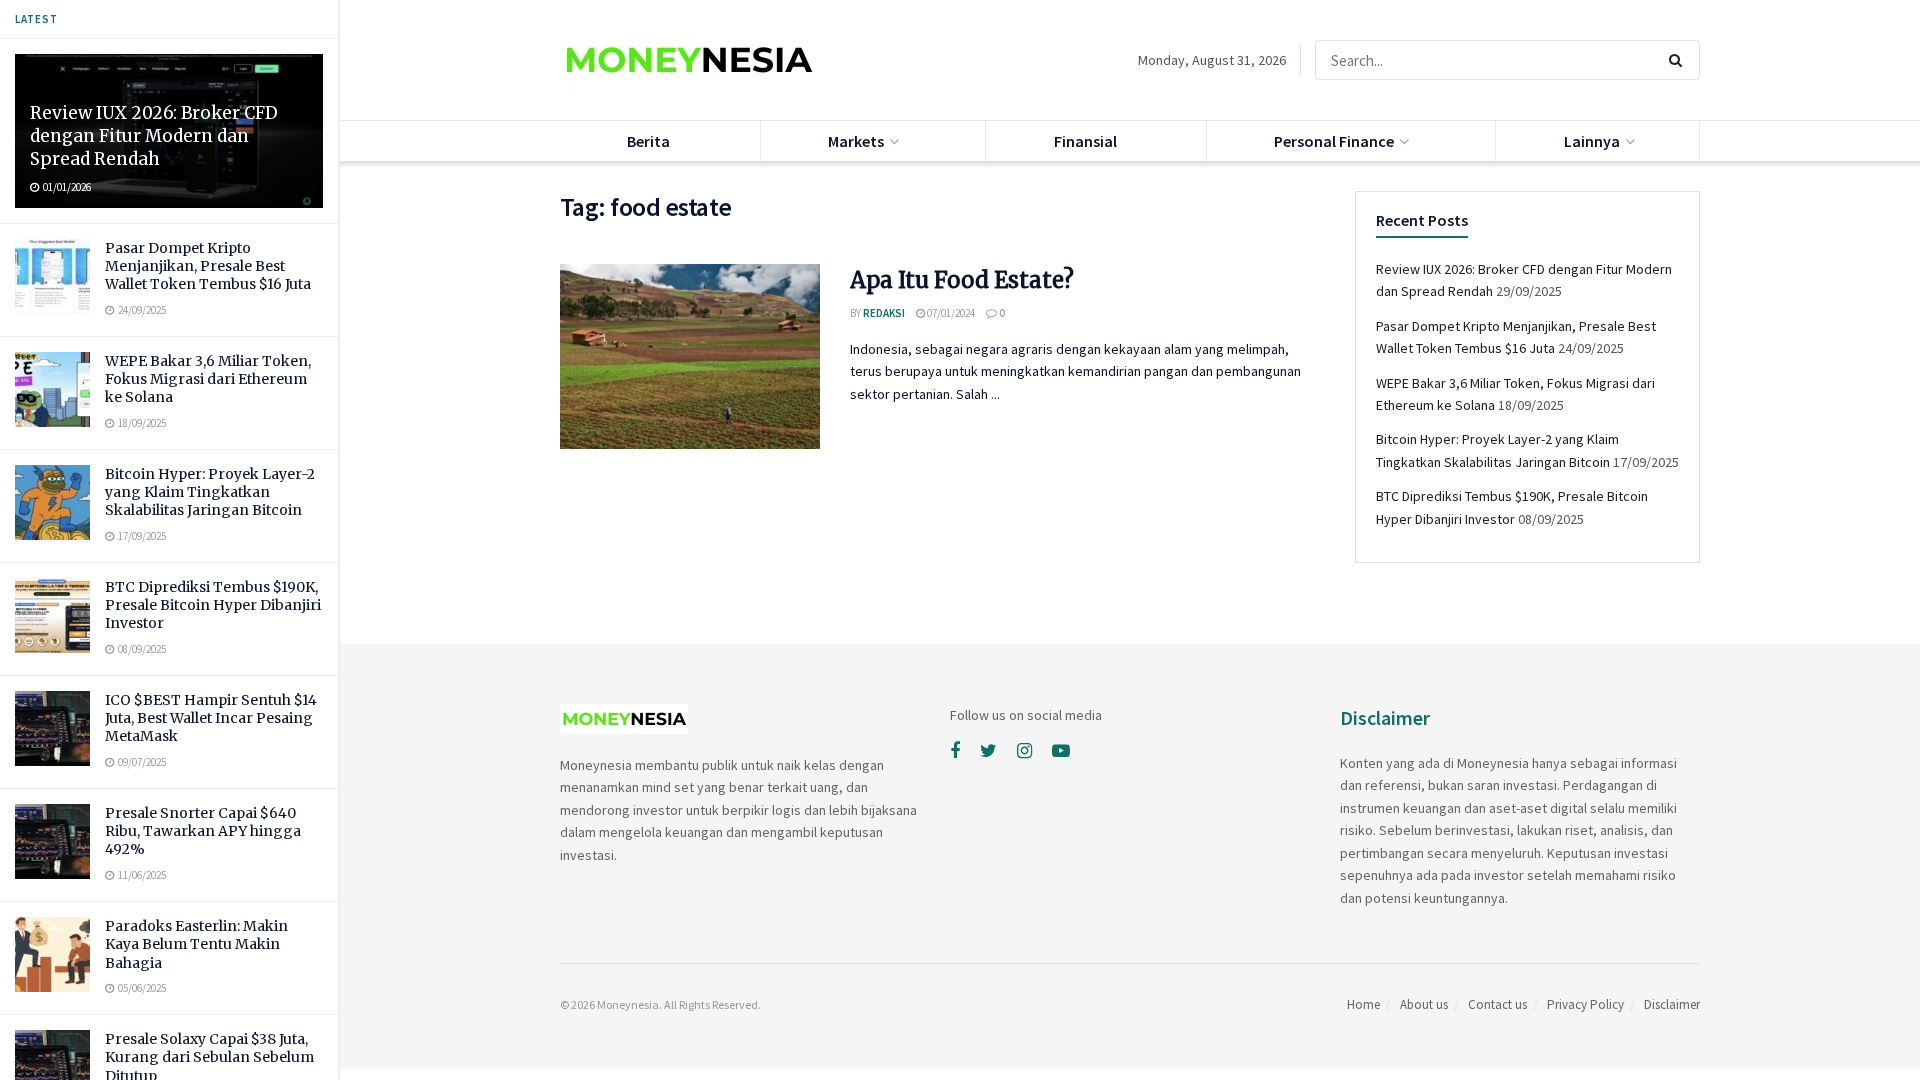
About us (1424, 1004)
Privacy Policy (1585, 1004)
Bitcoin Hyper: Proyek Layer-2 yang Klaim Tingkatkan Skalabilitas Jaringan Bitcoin (210, 492)
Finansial (1085, 141)
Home (1363, 1004)
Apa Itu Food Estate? (962, 280)
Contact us (1497, 1004)
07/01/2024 (950, 313)
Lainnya (1592, 141)
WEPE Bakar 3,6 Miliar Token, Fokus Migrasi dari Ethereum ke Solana (208, 379)
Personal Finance (1334, 141)
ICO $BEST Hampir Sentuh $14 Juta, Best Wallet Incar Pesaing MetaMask (211, 718)
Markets (856, 141)
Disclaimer (1672, 1004)
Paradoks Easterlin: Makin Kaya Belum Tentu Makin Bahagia (196, 944)
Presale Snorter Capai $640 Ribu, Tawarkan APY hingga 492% (203, 831)
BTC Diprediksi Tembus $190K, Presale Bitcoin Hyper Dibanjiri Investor (213, 605)
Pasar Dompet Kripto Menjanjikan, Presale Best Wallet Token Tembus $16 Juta (208, 266)
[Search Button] (1679, 60)
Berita (648, 141)
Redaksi (884, 313)
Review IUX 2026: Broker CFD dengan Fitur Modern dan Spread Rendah (154, 136)
